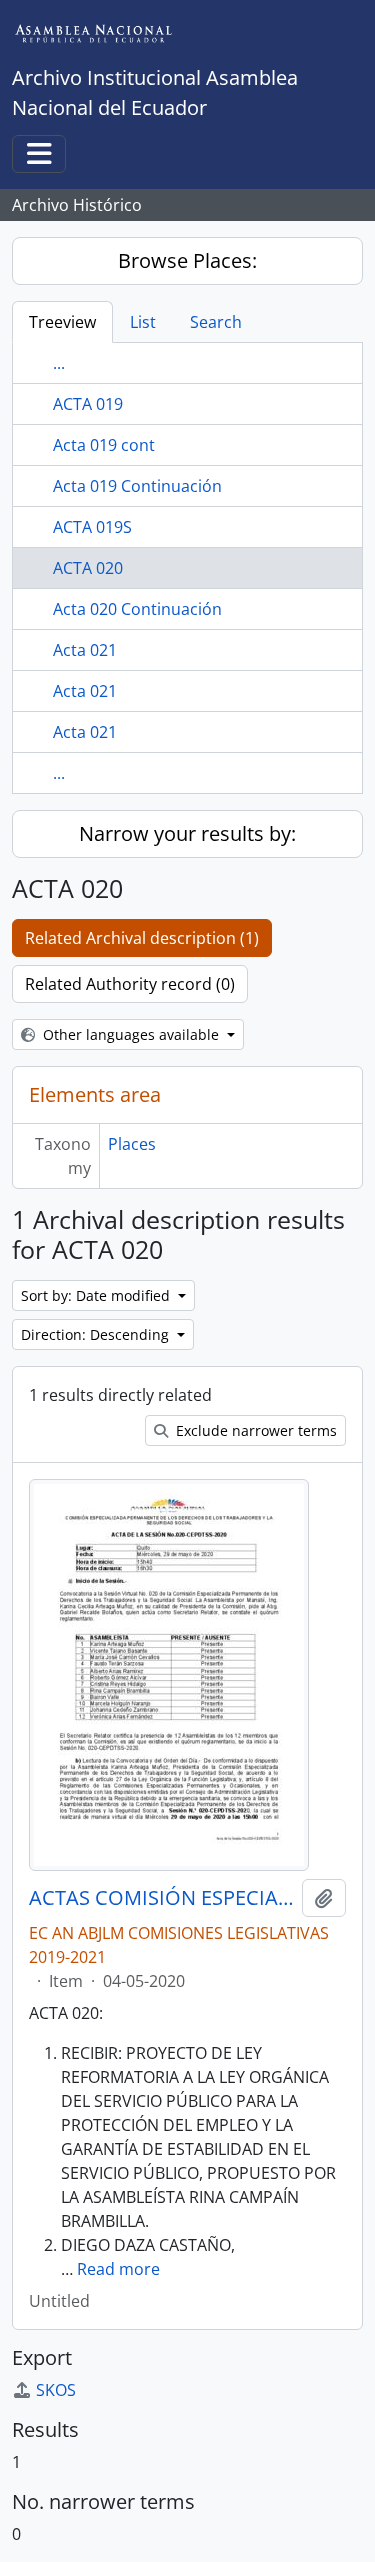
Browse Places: (187, 260)
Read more (118, 2269)
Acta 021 (85, 650)
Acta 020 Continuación (137, 609)
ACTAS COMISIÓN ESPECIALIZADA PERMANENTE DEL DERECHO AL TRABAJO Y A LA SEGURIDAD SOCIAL (161, 1898)
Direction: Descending (97, 1334)
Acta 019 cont (104, 445)
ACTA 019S (92, 527)
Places (132, 1144)
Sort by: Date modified (97, 1295)
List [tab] (143, 322)
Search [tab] (216, 322)
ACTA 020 (88, 568)
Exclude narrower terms (254, 1430)
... (59, 363)
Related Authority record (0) (130, 984)
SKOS (56, 2390)
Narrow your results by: (187, 833)
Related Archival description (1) (142, 938)
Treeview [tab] (62, 322)
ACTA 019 (88, 404)
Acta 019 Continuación (137, 486)
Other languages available (131, 1034)
